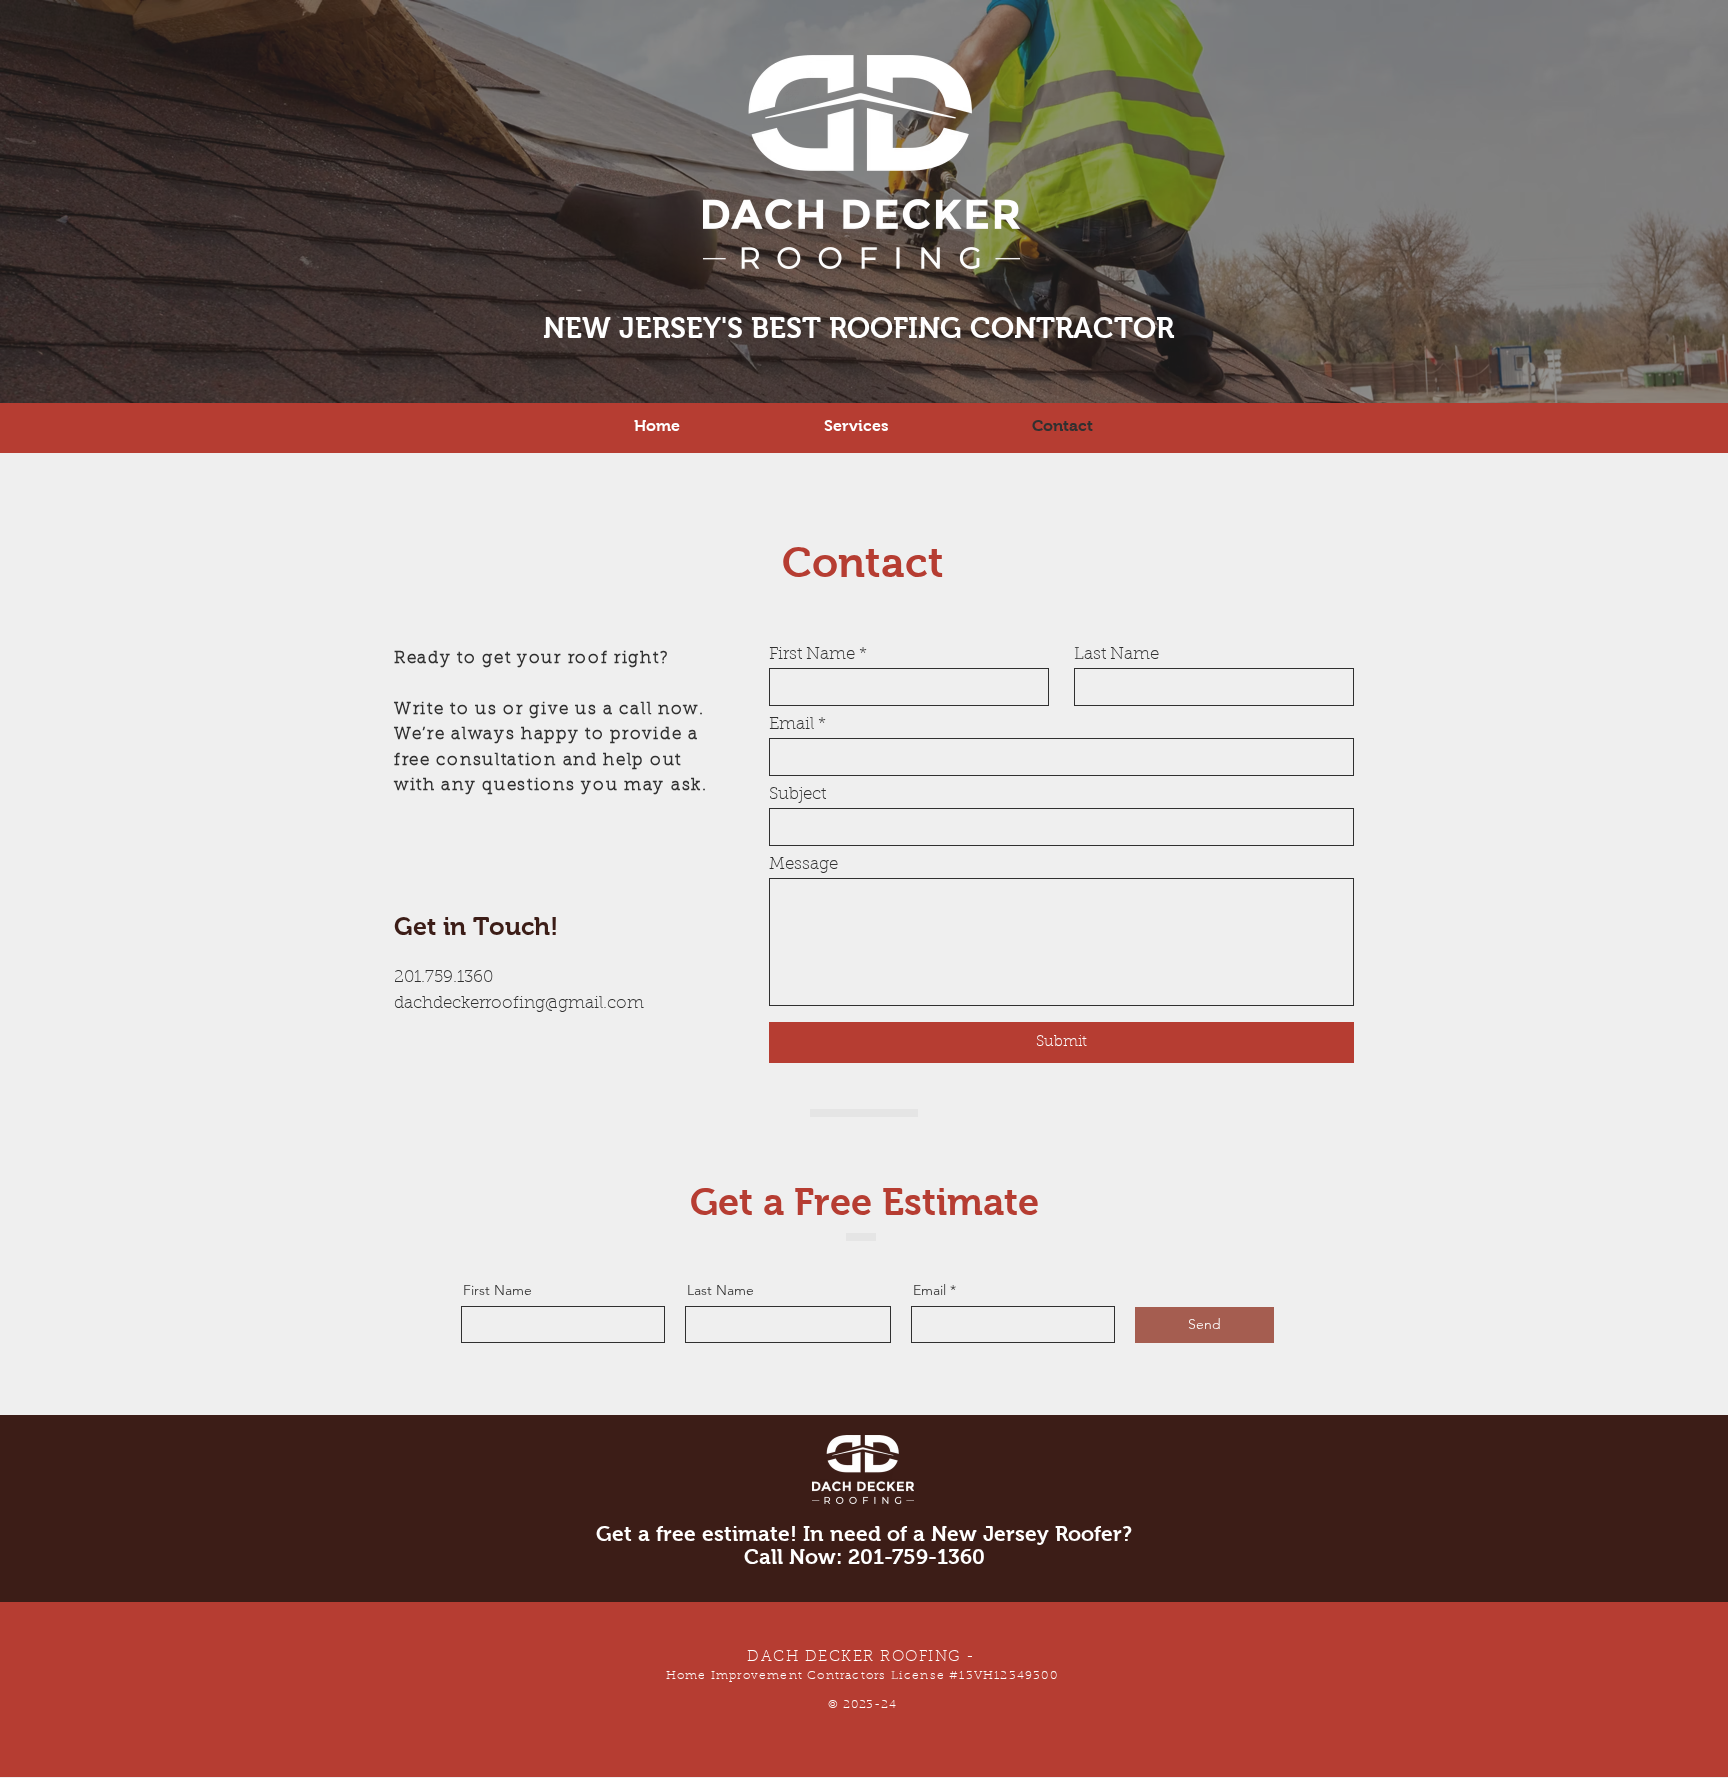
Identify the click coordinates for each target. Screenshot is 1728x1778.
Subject (797, 794)
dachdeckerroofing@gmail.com (519, 1003)
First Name (812, 654)
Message (803, 864)
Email (791, 724)
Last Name (1116, 654)
